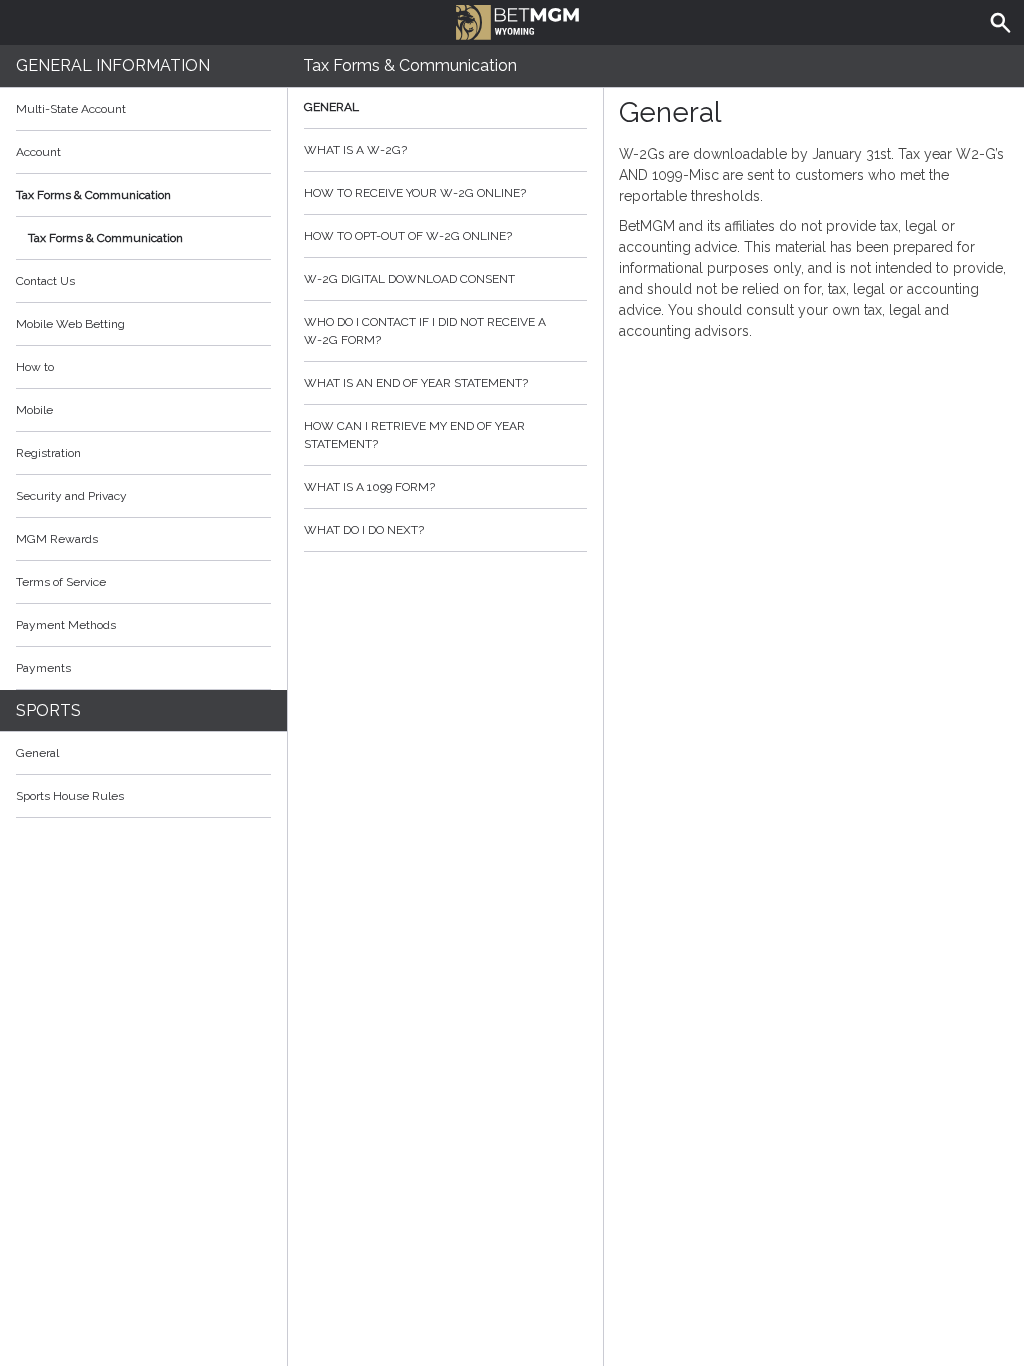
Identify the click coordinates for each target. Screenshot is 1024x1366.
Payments (43, 668)
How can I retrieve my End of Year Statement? (414, 435)
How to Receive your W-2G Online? (415, 193)
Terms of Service (61, 582)
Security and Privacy (71, 496)
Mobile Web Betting (70, 324)
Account (38, 152)
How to (35, 367)
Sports (48, 710)
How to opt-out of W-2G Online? (408, 236)
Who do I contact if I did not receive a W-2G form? (425, 331)
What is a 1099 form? (369, 487)
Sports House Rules (70, 796)
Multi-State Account (71, 109)
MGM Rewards (57, 539)
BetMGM (512, 20)
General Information (113, 65)
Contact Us (45, 281)
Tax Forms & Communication (93, 195)
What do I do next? (364, 530)
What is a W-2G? (355, 150)
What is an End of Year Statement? (416, 383)
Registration (48, 453)
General (37, 753)
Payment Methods (66, 625)
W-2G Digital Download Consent (409, 279)
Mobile (34, 410)
